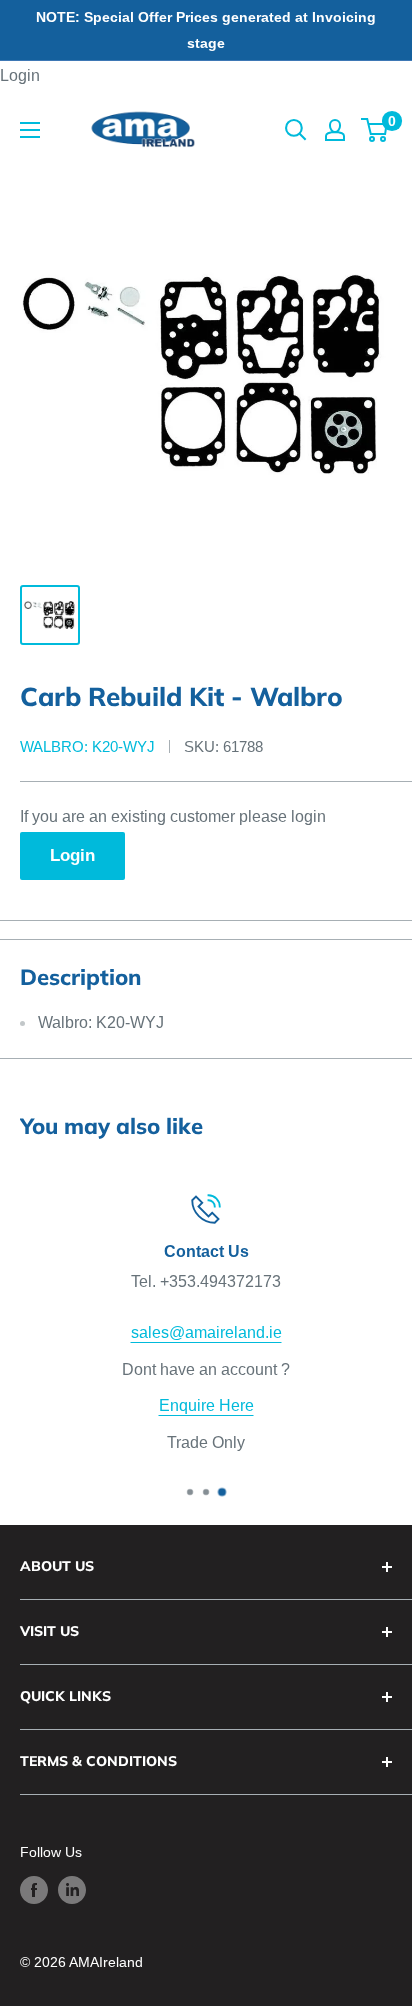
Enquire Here (206, 1406)
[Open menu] (30, 130)
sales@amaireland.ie (206, 1332)
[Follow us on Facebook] (34, 1890)
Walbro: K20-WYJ (87, 746)
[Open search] (296, 130)
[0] (375, 130)
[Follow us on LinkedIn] (72, 1890)
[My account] (335, 130)
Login (20, 75)
